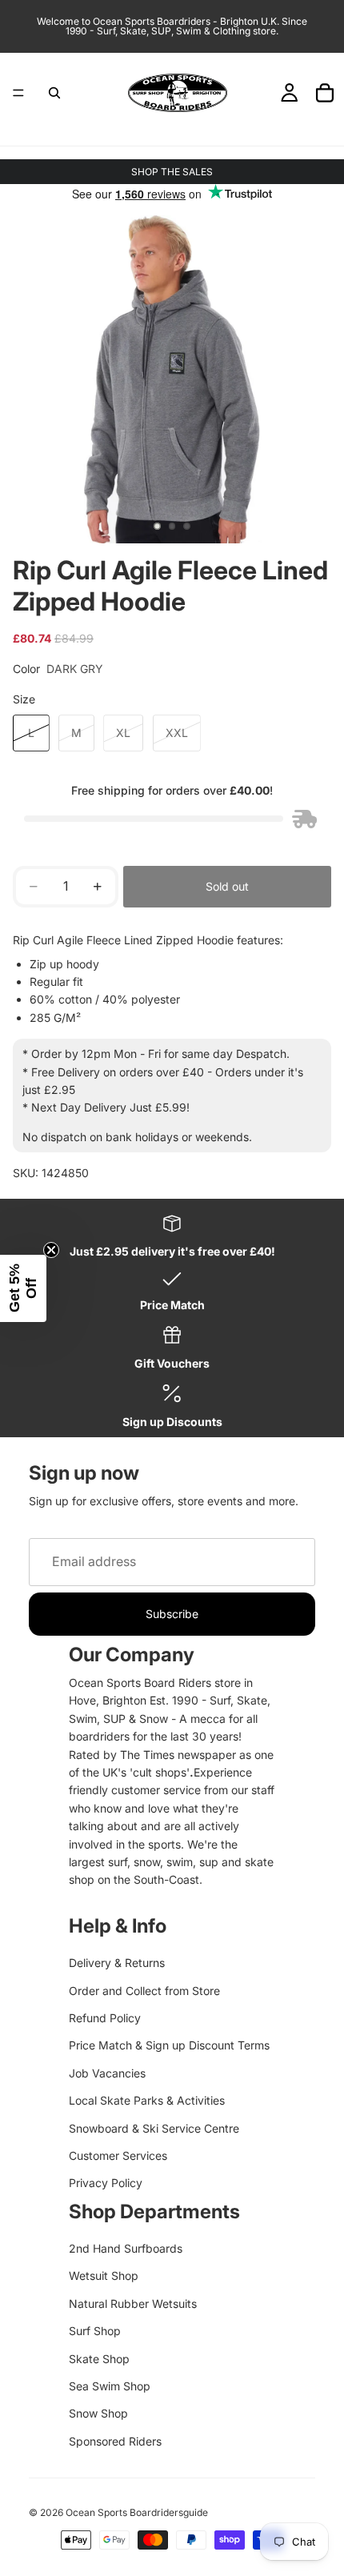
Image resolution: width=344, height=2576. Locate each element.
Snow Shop (98, 2413)
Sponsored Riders (115, 2441)
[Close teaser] (51, 1250)
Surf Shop (95, 2331)
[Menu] (18, 93)
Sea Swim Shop (110, 2386)
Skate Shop (99, 2359)
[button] (23, 1288)
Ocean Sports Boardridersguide (137, 2512)
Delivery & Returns (117, 1963)
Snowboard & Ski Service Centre (154, 2128)
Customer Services (118, 2155)
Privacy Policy (106, 2183)
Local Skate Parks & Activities (147, 2100)
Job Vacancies (107, 2073)
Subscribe (172, 1614)
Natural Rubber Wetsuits (133, 2304)
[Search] (54, 93)
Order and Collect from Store (144, 1991)
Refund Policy (105, 2018)
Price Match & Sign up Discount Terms (169, 2045)
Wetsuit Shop (104, 2276)
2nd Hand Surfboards (126, 2248)
